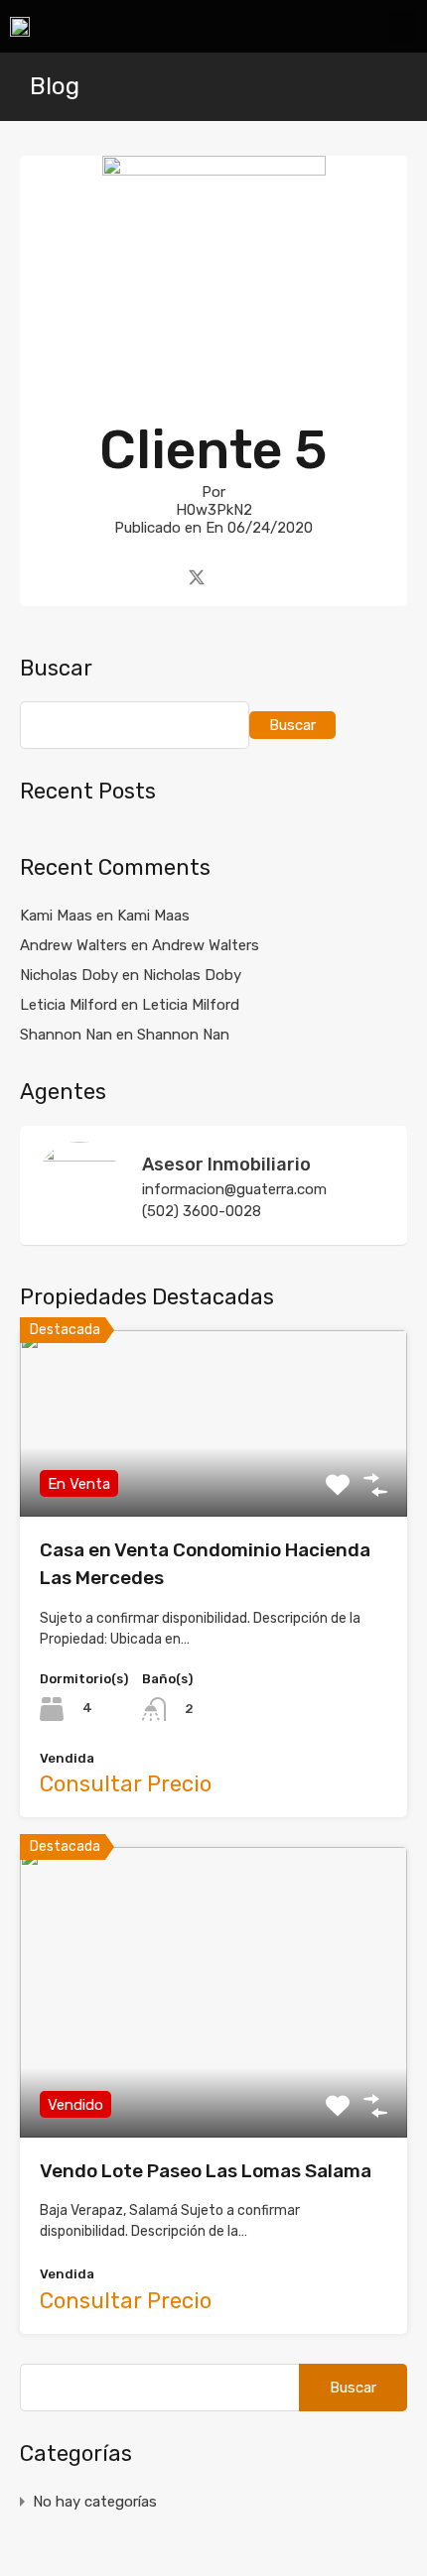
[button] (403, 26)
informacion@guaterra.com (234, 1189)
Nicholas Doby (192, 975)
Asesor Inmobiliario (226, 1165)
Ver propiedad (214, 1479)
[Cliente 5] (214, 370)
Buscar (56, 669)
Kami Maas (153, 916)
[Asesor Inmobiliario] (79, 1220)
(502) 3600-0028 (202, 1211)
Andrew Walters (206, 945)
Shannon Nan (183, 1035)
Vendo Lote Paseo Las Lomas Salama (206, 2171)
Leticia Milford (191, 1005)
